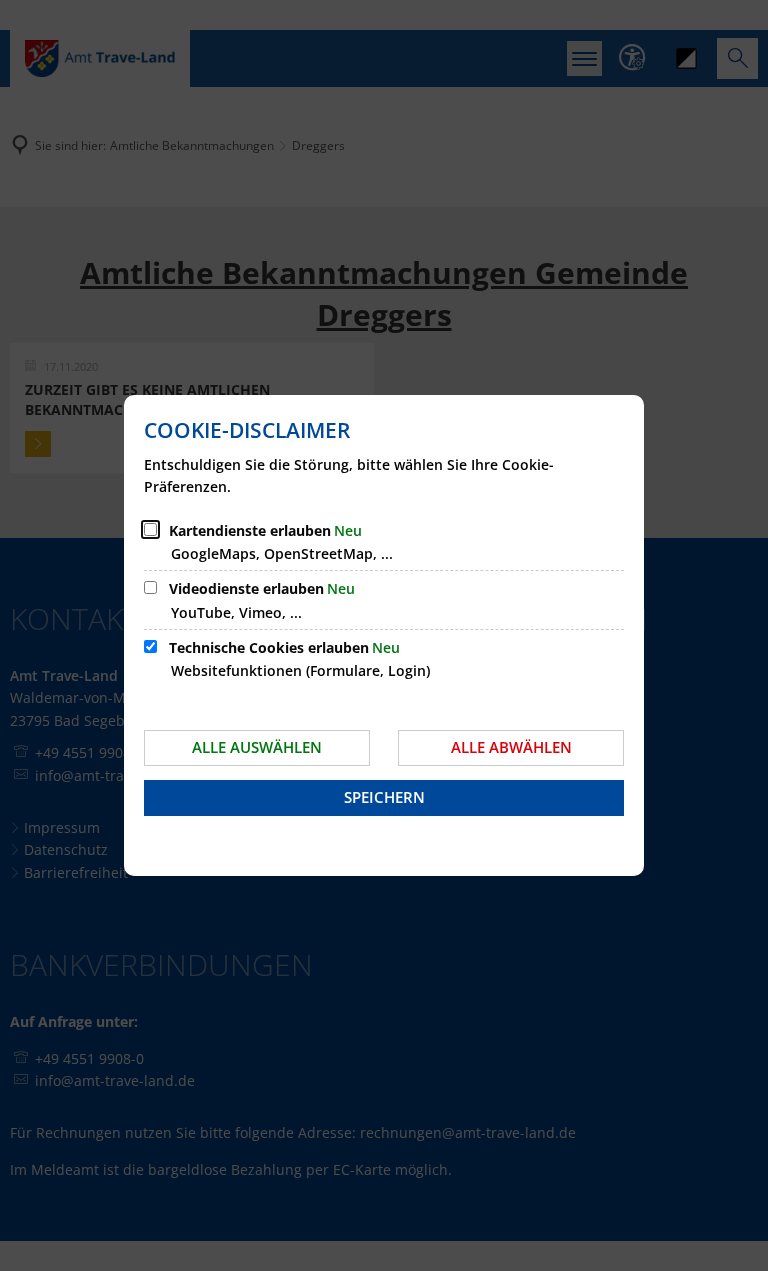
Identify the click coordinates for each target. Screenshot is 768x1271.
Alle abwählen (511, 747)
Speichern (384, 797)
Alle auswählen (257, 747)
